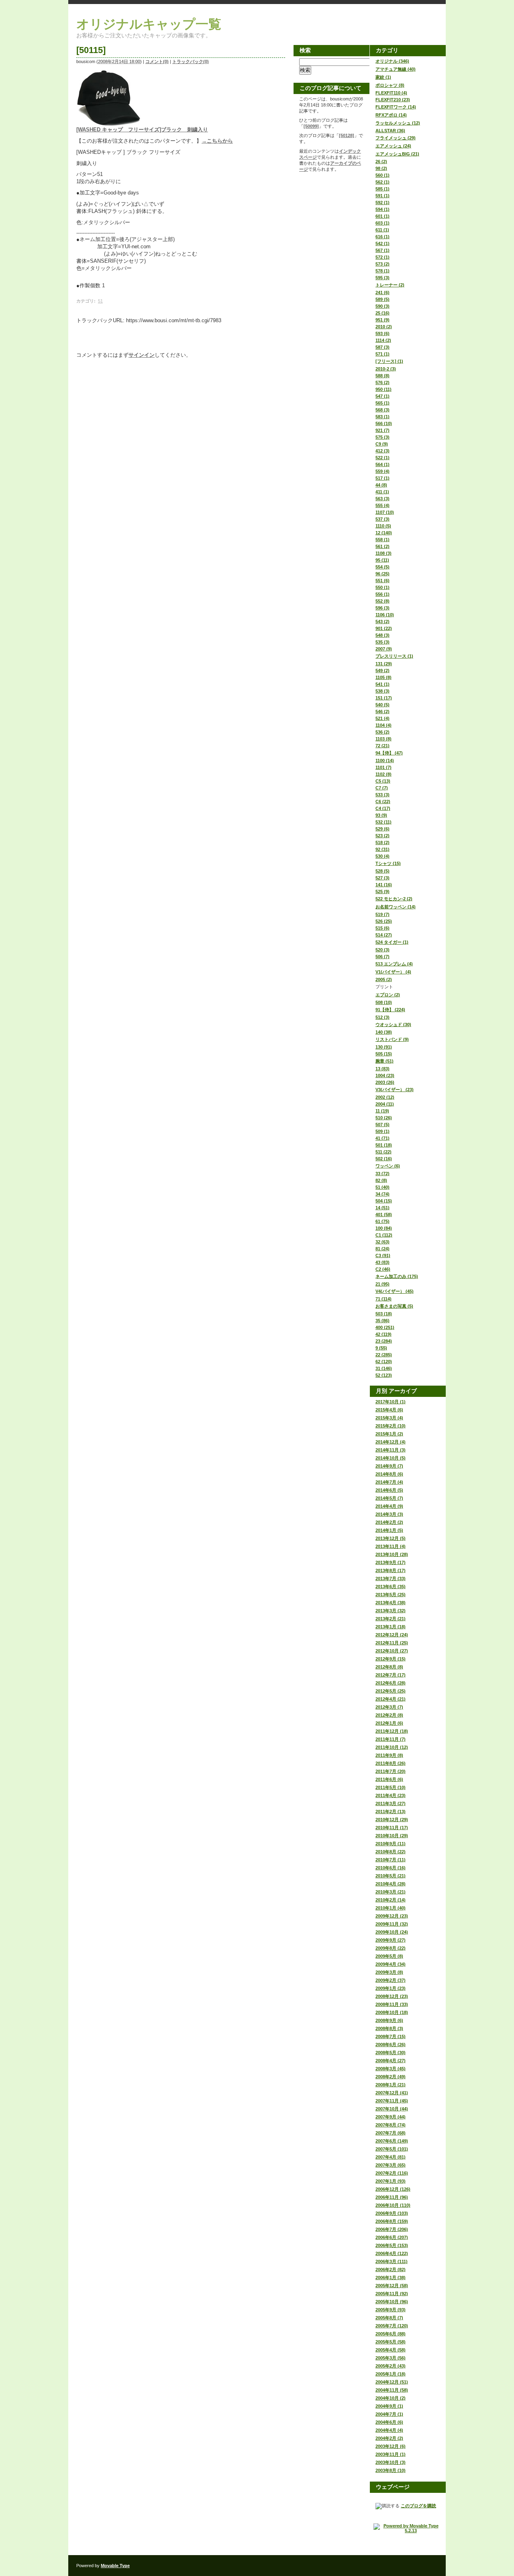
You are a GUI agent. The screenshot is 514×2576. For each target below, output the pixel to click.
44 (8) (381, 485)
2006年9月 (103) (392, 2213)
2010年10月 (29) (392, 1836)
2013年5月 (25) (391, 1595)
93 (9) (381, 815)
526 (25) (384, 921)
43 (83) (382, 1262)
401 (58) (384, 1214)
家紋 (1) (383, 77)
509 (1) (382, 1131)
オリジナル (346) (392, 61)
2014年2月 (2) (389, 1522)
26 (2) (381, 162)
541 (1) (382, 684)
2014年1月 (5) (389, 1530)
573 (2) (382, 264)
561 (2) (382, 546)
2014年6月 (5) (389, 1490)
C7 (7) (382, 788)
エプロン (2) (388, 995)
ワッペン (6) (388, 1166)
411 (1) (382, 492)
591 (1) (382, 196)
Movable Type (115, 2566)
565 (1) (382, 403)
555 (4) (382, 505)
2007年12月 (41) (392, 2093)
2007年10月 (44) (392, 2109)
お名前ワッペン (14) (396, 907)
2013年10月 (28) (392, 1554)
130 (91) (384, 1047)
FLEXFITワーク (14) (396, 107)
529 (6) (382, 829)
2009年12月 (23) (392, 1916)
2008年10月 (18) (392, 2012)
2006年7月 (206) (392, 2229)
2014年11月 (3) (391, 1450)
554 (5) (382, 567)
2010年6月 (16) (391, 1868)
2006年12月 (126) (393, 2189)
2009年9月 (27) (391, 1940)
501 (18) (384, 1145)
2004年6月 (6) (389, 2422)
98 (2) (381, 168)
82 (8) (381, 1180)
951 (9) (382, 320)
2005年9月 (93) (391, 2310)
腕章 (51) (384, 1061)
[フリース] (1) (389, 361)
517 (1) (382, 478)
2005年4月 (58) (391, 2350)
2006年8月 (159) (392, 2221)
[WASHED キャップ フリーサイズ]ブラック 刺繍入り (142, 130)
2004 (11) (385, 1104)
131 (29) (384, 664)
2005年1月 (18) (391, 2374)
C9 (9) (382, 444)
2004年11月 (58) (392, 2390)
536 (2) (382, 732)
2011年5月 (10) (391, 1787)
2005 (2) (384, 979)
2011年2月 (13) (391, 1811)
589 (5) (382, 299)
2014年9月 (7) (389, 1466)
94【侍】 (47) (389, 753)
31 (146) (384, 1368)
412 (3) (382, 451)
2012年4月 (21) (391, 1699)
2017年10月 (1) (391, 1402)
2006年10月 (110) (393, 2205)
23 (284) (384, 1341)
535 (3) (382, 642)
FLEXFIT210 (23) (393, 100)
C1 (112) (384, 1235)
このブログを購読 (418, 2506)
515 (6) (382, 928)
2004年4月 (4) (389, 2430)
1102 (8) (383, 774)
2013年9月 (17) (391, 1562)
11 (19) (382, 1111)
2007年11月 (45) (392, 2101)
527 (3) (382, 878)
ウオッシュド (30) (393, 1024)
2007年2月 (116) (392, 2173)
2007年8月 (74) (391, 2125)
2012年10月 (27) (392, 1651)
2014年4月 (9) (389, 1506)
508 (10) (384, 1002)
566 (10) (384, 423)
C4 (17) (383, 808)
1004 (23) (385, 1075)
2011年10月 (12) (392, 1747)
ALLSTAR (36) (390, 131)
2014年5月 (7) (389, 1498)
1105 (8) (383, 677)
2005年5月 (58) (391, 2342)
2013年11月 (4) (391, 1546)
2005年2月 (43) (391, 2366)
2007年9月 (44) (391, 2117)
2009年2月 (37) (391, 1980)
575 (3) (382, 437)
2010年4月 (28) (391, 1884)
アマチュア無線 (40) (396, 69)
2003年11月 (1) (391, 2454)
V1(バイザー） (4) (393, 972)
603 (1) (382, 223)
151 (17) (384, 698)
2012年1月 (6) (389, 1723)
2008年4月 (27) (391, 2061)
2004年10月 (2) (391, 2398)
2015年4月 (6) (389, 1410)
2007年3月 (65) (391, 2165)
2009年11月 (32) (392, 1924)
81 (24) (382, 1249)
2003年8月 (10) (391, 2470)
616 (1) (382, 237)
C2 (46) (383, 1269)
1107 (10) (385, 512)
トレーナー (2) (390, 285)
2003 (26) (385, 1082)
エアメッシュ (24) (393, 146)
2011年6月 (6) (389, 1779)
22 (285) (384, 1355)
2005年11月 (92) (392, 2294)
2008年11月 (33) (392, 2004)
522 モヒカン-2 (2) (394, 899)
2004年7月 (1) (389, 2414)
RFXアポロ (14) (391, 115)
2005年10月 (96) (392, 2302)
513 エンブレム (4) (394, 964)
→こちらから (217, 141)
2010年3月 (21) (391, 1892)
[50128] (347, 135)
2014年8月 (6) (389, 1474)
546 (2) (382, 711)
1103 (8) (383, 739)
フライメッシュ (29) (396, 138)
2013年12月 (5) (391, 1538)
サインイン (142, 355)
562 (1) (382, 182)
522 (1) (382, 458)
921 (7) (382, 430)
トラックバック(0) (191, 61)
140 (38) (384, 1032)
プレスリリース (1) (394, 656)
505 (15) (384, 1054)
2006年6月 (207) (392, 2237)
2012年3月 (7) (389, 1707)
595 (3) (382, 278)
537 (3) (382, 519)
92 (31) (382, 849)
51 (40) (382, 1187)
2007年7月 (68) (391, 2133)
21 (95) (382, 1284)
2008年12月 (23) (392, 1996)
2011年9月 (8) (389, 1755)
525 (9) (382, 891)
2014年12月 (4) (391, 1442)
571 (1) (382, 354)
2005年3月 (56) (391, 2358)
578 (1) (382, 271)
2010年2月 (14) (391, 1900)
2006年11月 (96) (392, 2197)
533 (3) (382, 795)
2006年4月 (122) (392, 2253)
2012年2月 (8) (389, 1715)
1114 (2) (383, 340)
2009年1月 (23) (391, 1988)
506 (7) (382, 957)
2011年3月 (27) (391, 1803)
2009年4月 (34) (391, 1964)
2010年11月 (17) (392, 1828)
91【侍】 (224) (390, 1010)
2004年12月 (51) (392, 2382)
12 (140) (384, 533)
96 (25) (382, 574)
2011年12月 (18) (392, 1731)
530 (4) (382, 856)
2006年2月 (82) (391, 2269)
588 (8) (382, 376)
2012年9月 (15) (391, 1659)
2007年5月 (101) (392, 2149)
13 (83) (382, 1069)
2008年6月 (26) (391, 2044)
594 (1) (382, 209)
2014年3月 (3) (389, 1514)
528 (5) (382, 871)
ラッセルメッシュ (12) (398, 123)
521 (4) (382, 718)
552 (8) (382, 601)
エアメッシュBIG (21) (397, 154)
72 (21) (382, 746)
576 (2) (382, 382)
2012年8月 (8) (389, 1667)
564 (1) (382, 464)
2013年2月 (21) (391, 1619)
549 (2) (382, 671)
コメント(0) (157, 61)
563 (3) (382, 499)
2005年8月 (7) (389, 2318)
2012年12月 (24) (392, 1635)
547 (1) (382, 396)
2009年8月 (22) (391, 1948)
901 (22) (384, 628)
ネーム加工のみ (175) (397, 1276)
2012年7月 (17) (391, 1675)
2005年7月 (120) (392, 2326)
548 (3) (382, 635)
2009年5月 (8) (389, 1956)
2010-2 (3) (386, 369)
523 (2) (382, 836)
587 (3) (382, 347)
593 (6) (382, 333)
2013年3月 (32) (391, 1611)
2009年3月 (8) (389, 1972)
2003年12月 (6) (391, 2446)
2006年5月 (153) (392, 2245)
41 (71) (382, 1138)
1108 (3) (383, 553)
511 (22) (383, 1152)
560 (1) (382, 175)
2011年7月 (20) (391, 1771)
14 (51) (382, 1208)
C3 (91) (383, 1255)
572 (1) (382, 257)
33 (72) (382, 1174)
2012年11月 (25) (392, 1643)
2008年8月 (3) (389, 2028)
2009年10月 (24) (392, 1932)
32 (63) (382, 1242)
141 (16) (384, 885)
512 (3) (382, 1017)
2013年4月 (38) (391, 1603)
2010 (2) (384, 327)
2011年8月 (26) (391, 1763)
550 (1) (382, 587)
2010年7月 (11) (391, 1860)
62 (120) (384, 1362)
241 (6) (382, 292)
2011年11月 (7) (391, 1739)
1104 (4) (383, 725)
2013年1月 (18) (391, 1627)
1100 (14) (385, 761)
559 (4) (382, 471)
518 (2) (382, 842)
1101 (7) (383, 767)
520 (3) (382, 950)
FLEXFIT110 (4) (391, 93)
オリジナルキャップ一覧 (149, 24)
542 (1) (382, 243)
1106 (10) (385, 615)
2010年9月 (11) (391, 1844)
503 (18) (384, 1314)
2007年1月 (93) (391, 2181)
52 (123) (384, 1375)
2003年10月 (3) (391, 2462)
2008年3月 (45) (391, 2069)
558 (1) (382, 540)
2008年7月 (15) (391, 2036)
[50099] (311, 126)
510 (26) (384, 1118)
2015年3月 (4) (389, 1418)
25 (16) (382, 313)
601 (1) (382, 216)
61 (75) (382, 1221)
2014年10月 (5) (391, 1458)
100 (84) (384, 1228)
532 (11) (383, 822)
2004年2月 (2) (389, 2438)
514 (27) (384, 935)
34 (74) (382, 1194)
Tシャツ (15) (388, 863)
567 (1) (382, 250)
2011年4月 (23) (391, 1795)
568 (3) (382, 410)
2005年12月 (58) (392, 2286)
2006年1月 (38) (391, 2278)
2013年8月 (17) (391, 1570)
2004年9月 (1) (389, 2406)
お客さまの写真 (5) (394, 1306)
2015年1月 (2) (389, 1434)
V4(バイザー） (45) (395, 1291)
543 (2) (382, 622)
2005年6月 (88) (391, 2334)
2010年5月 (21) (391, 1876)
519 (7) (382, 914)
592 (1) (382, 202)
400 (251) (385, 1327)
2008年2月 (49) (391, 2077)
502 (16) (384, 1159)
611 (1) (382, 230)
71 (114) (383, 1299)
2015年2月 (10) (391, 1426)
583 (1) (382, 417)
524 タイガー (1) (392, 942)
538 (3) (382, 691)
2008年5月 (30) (391, 2053)
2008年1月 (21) (391, 2085)
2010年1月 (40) (391, 1908)
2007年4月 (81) (391, 2157)
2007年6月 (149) (392, 2141)
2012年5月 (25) (391, 1691)
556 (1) (382, 594)
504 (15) (384, 1201)
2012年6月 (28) (391, 1683)
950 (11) (383, 389)
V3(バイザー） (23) (395, 1090)
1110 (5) (383, 526)
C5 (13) (383, 781)
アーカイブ (403, 1391)
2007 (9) (384, 649)
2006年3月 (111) (392, 2261)
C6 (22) (383, 801)
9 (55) (381, 1348)
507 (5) (382, 1124)
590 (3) (382, 306)
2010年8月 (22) (391, 1852)
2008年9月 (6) (389, 2020)
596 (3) (382, 608)
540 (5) (382, 705)
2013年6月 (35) (391, 1586)
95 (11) (382, 560)
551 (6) (382, 581)
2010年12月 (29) (392, 1820)
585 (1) (382, 189)
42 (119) (383, 1334)
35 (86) (382, 1321)
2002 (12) (385, 1097)
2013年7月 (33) (391, 1578)
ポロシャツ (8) (390, 85)
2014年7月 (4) (389, 1482)
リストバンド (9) (392, 1039)
